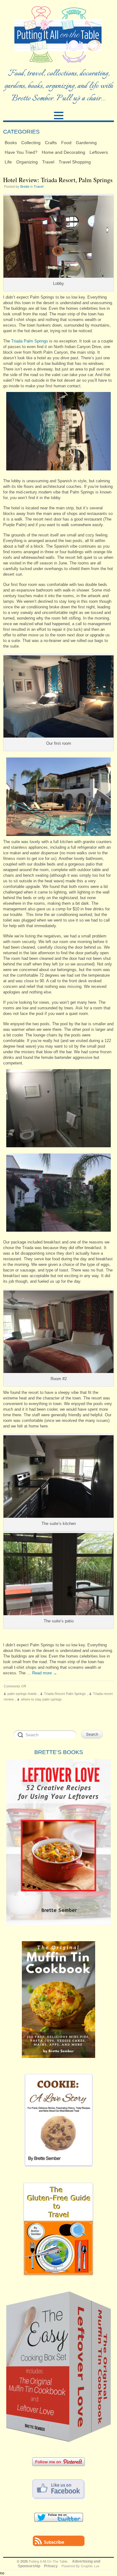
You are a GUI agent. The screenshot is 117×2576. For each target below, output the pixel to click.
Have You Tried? (21, 152)
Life (8, 162)
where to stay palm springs (41, 1699)
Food (66, 143)
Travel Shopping (75, 162)
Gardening (86, 143)
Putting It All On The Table (48, 2561)
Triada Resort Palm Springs (65, 1694)
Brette (25, 186)
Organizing (27, 162)
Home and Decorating (63, 152)
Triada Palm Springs (30, 341)
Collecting (31, 143)
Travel (48, 162)
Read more (45, 1673)
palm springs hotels (22, 1694)
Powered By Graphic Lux (80, 2566)
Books (11, 143)
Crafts (51, 143)
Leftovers (99, 152)
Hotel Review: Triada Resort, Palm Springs (58, 180)
